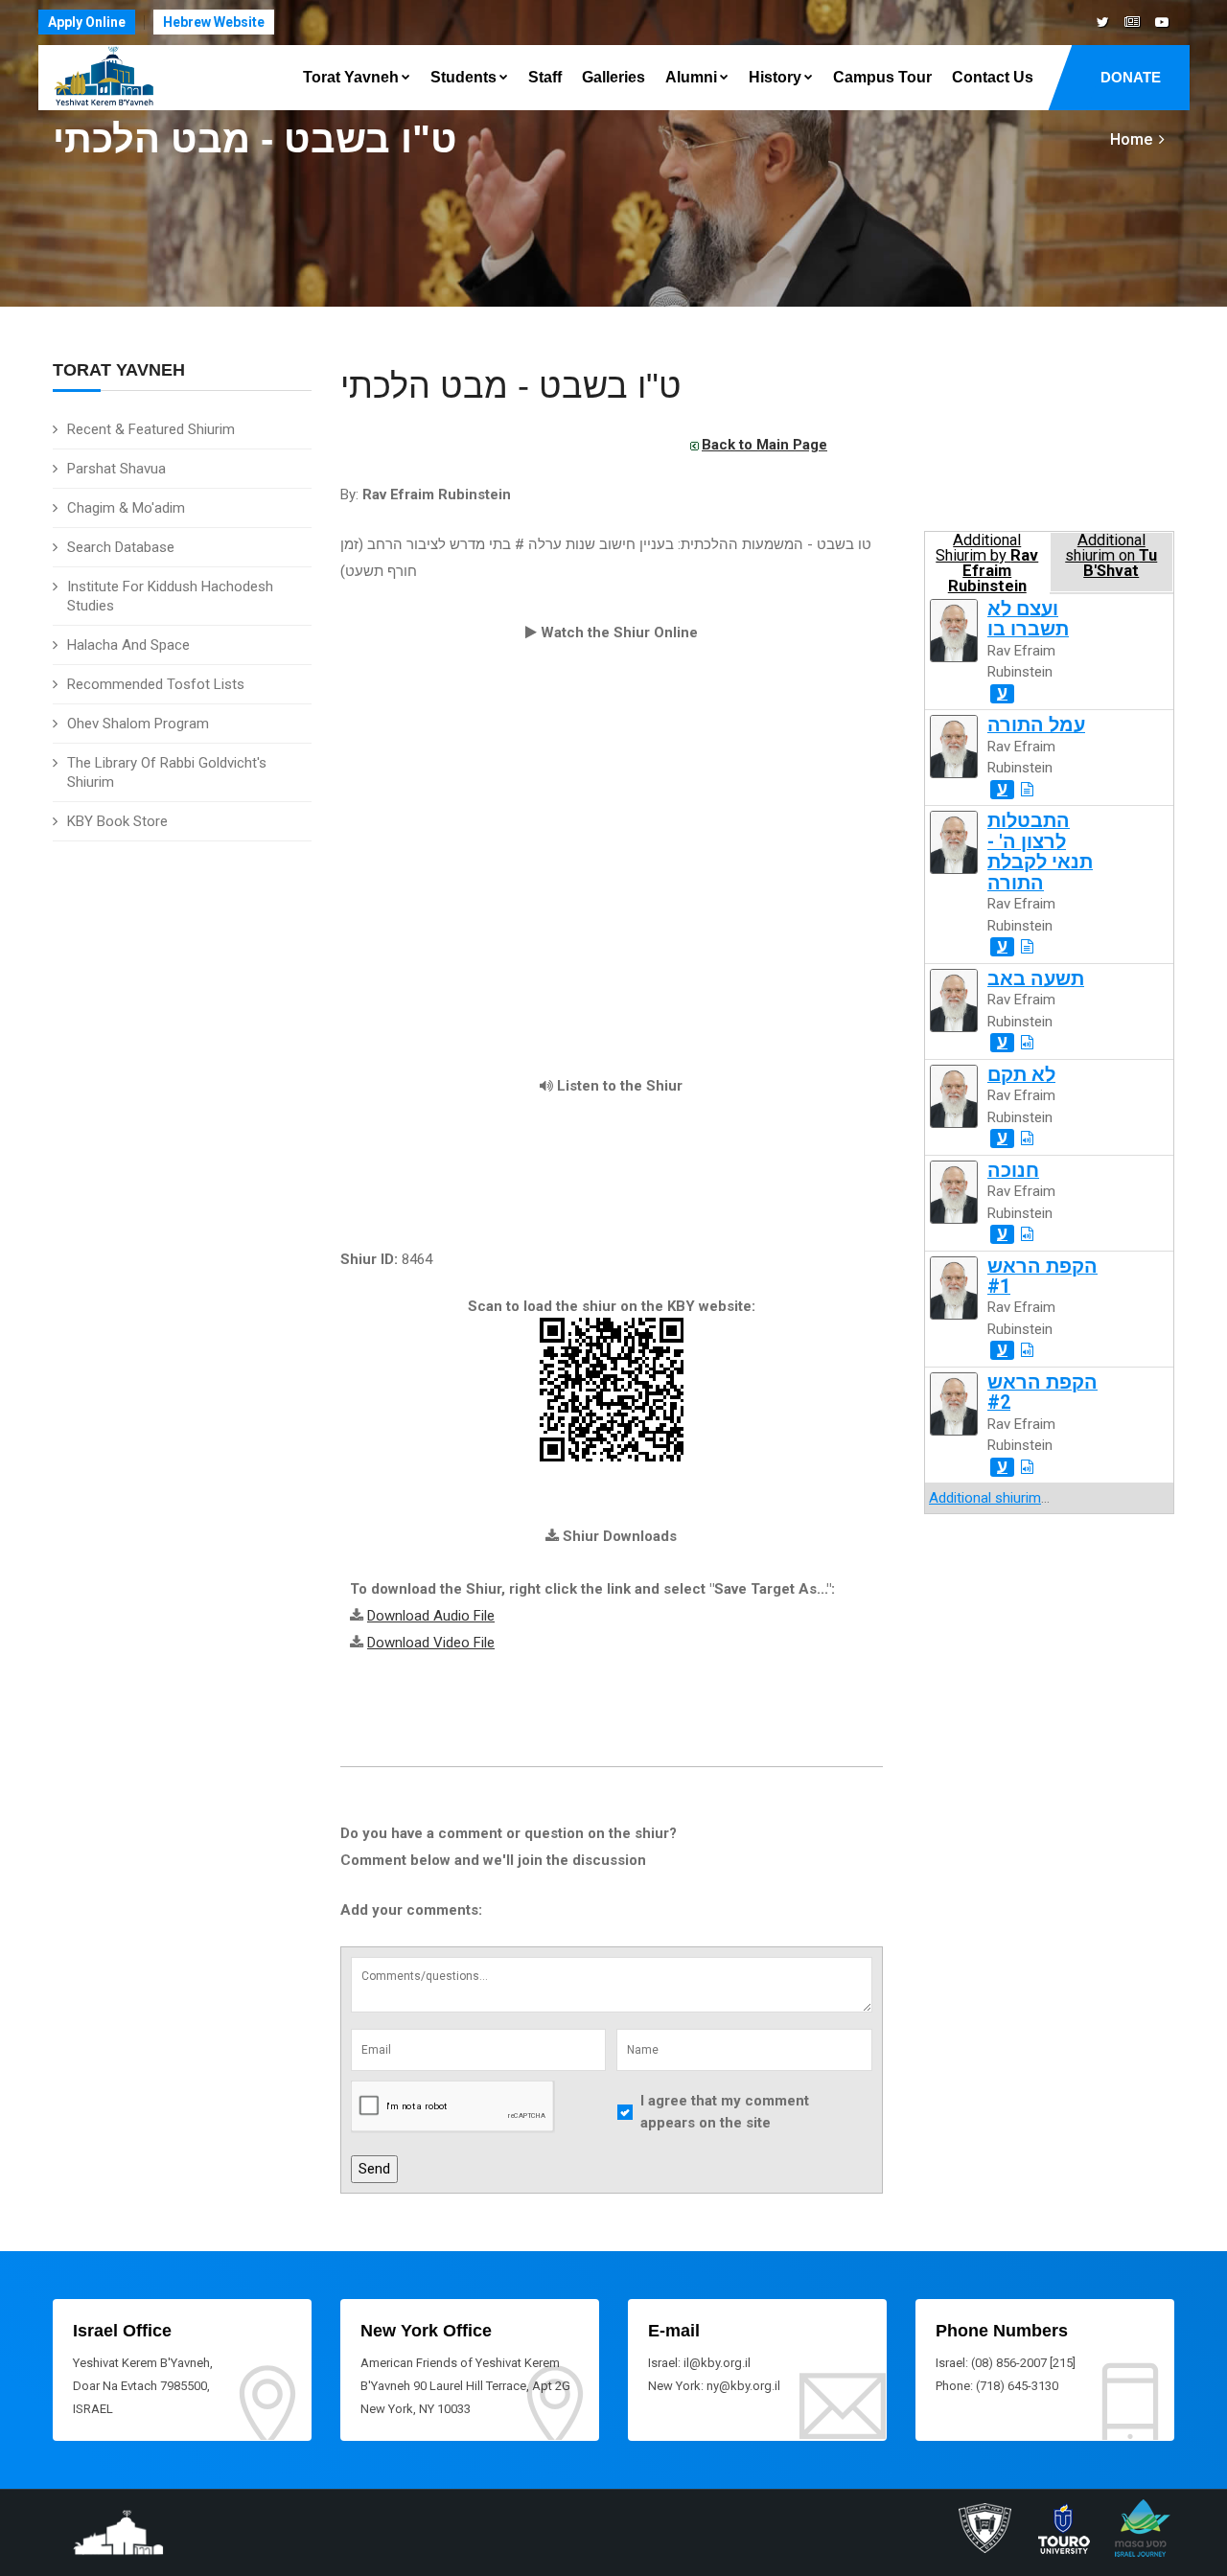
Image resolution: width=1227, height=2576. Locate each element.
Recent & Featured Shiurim (151, 429)
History (775, 77)
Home (1131, 139)
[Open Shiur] (1027, 790)
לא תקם (1021, 1075)
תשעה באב (1036, 979)
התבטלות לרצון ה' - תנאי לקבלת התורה (1040, 851)
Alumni (691, 77)
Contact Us (993, 77)
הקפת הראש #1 (1042, 1276)
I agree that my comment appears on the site (725, 2112)
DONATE (1131, 77)
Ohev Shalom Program (138, 724)
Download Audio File (431, 1616)
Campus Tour (882, 77)
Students (463, 77)
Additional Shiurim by (987, 562)
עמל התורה (1036, 725)
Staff (545, 77)
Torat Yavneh (351, 77)
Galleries (613, 77)
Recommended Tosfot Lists (156, 684)
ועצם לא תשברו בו (1028, 619)
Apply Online (87, 22)
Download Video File (431, 1643)
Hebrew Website (214, 22)
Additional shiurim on (1111, 556)
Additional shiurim (985, 1498)
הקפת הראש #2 (1042, 1392)
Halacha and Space (128, 645)
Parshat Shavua (116, 469)
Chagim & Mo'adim (126, 508)
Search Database (121, 547)
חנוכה (1013, 1171)
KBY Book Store (117, 821)
